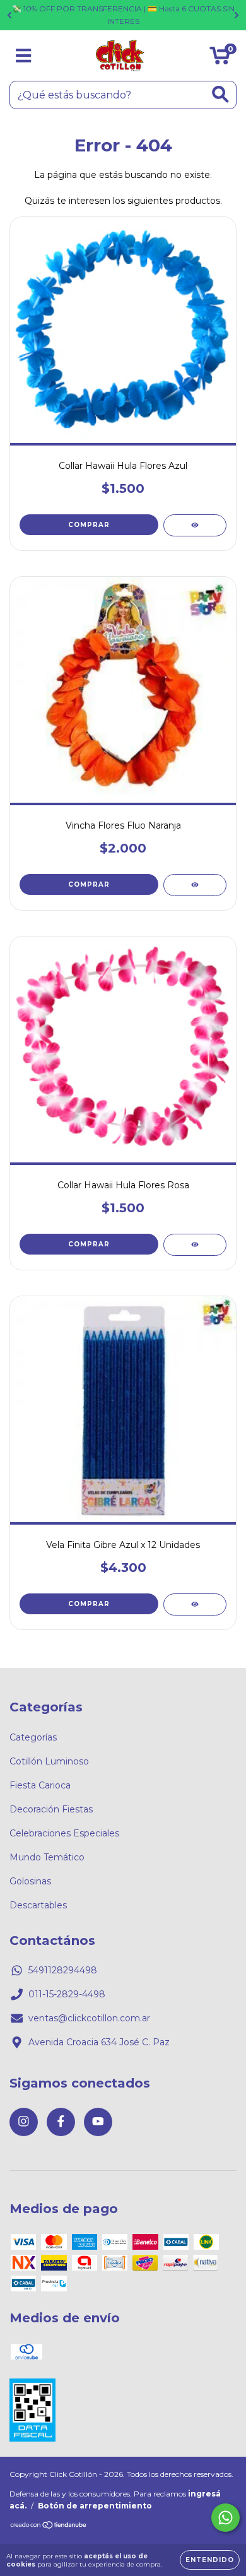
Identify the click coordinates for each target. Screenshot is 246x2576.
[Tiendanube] (49, 2526)
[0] (220, 59)
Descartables (38, 1905)
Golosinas (30, 1881)
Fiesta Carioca (40, 1785)
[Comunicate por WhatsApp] (225, 2518)
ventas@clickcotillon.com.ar (89, 2018)
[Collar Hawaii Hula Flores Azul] (195, 525)
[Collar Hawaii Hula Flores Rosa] (195, 1245)
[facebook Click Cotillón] (61, 2122)
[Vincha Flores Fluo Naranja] (195, 885)
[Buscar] (220, 94)
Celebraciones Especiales (64, 1833)
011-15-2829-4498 (67, 1994)
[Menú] (24, 56)
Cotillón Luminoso (49, 1761)
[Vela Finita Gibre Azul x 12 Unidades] (195, 1604)
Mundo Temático (47, 1857)
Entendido (210, 2560)
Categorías (33, 1737)
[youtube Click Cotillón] (98, 2122)
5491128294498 (63, 1970)
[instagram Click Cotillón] (24, 2122)
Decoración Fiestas (51, 1809)
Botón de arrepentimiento (95, 2506)
